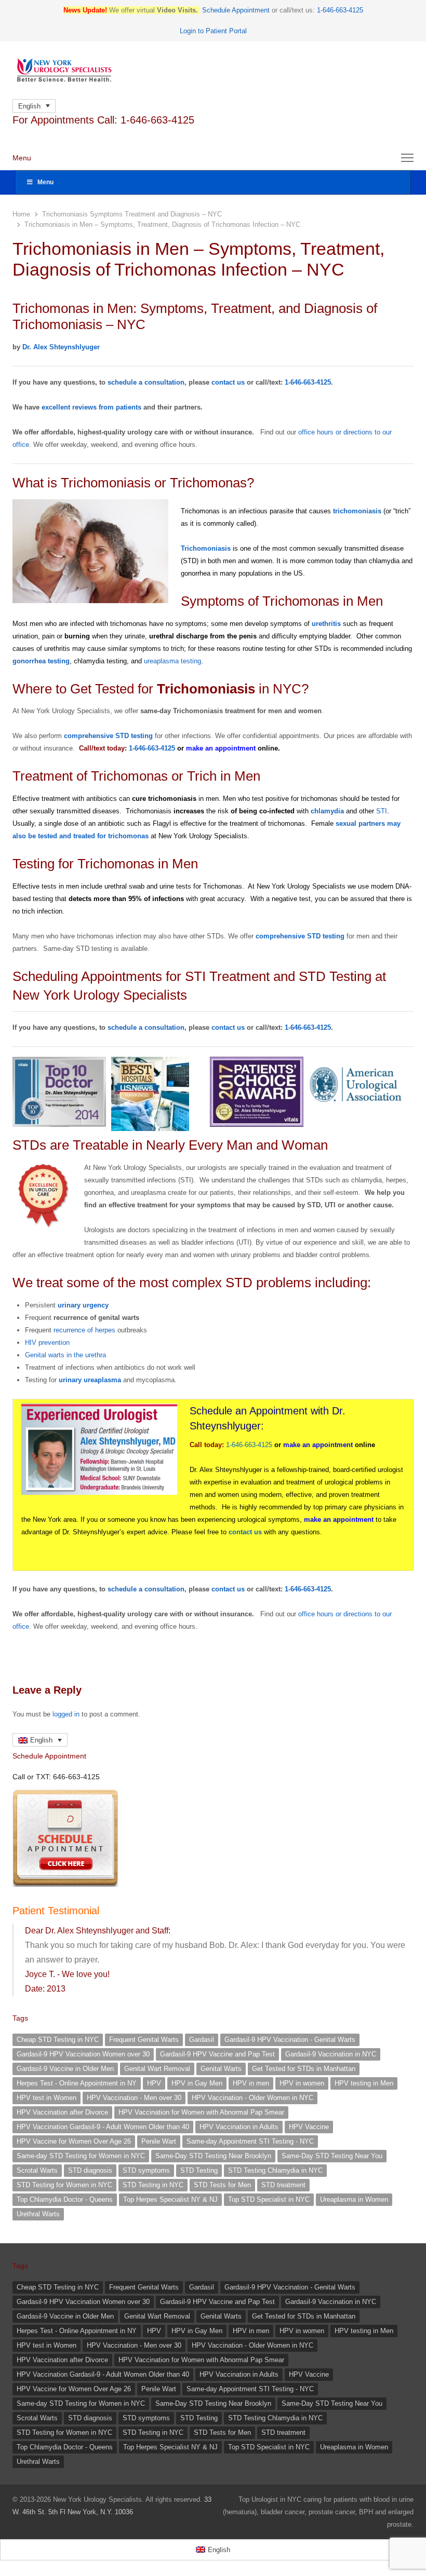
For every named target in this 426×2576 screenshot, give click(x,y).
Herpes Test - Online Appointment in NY (77, 2083)
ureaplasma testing (172, 661)
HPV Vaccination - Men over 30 (134, 2098)
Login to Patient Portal (213, 31)
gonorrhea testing (41, 661)
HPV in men (251, 2083)
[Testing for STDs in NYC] (213, 70)
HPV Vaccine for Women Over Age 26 (74, 2141)
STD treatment (283, 2185)
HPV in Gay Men (197, 2083)
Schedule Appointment (236, 10)
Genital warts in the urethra (65, 1355)
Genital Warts (221, 2069)
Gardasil (202, 2040)
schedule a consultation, (147, 382)
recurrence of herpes (84, 1330)
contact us (228, 382)
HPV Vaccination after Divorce (62, 2112)
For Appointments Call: (103, 120)
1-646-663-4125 (249, 1445)
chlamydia (327, 811)
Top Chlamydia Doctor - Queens (65, 2199)
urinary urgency (83, 1305)
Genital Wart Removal (157, 2069)
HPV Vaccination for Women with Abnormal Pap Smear (201, 2112)
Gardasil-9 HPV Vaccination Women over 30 (83, 2054)
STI (382, 811)
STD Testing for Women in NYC (64, 2185)
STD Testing (199, 2170)
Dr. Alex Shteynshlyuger (61, 347)
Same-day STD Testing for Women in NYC (81, 2156)
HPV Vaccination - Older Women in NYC (252, 2098)
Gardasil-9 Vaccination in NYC (331, 2054)
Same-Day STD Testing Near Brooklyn (213, 2156)
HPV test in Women (46, 2098)
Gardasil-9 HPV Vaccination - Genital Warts (290, 2040)
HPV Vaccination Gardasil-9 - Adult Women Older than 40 (103, 2127)
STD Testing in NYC (153, 2185)
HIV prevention (47, 1342)
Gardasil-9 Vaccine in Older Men (65, 2069)
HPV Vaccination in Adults (239, 2127)
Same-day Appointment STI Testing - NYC (250, 2141)
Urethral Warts (38, 2214)
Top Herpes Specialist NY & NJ (170, 2199)
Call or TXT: (56, 1777)
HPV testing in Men (364, 2083)
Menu (45, 182)
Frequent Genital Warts (144, 2040)
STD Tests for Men (222, 2185)
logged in (66, 1714)
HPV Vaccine (309, 2127)
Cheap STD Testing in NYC (58, 2040)
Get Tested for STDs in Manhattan (304, 2069)
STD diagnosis (90, 2170)
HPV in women (302, 2083)
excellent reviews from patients (91, 407)
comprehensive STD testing (108, 736)
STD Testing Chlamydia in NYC (275, 2170)
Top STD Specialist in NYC (269, 2199)
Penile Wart (159, 2141)
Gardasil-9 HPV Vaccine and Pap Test (217, 2054)
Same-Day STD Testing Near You (332, 2156)
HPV (154, 2083)
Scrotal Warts (37, 2170)
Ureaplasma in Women (354, 2199)
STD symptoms (146, 2170)
